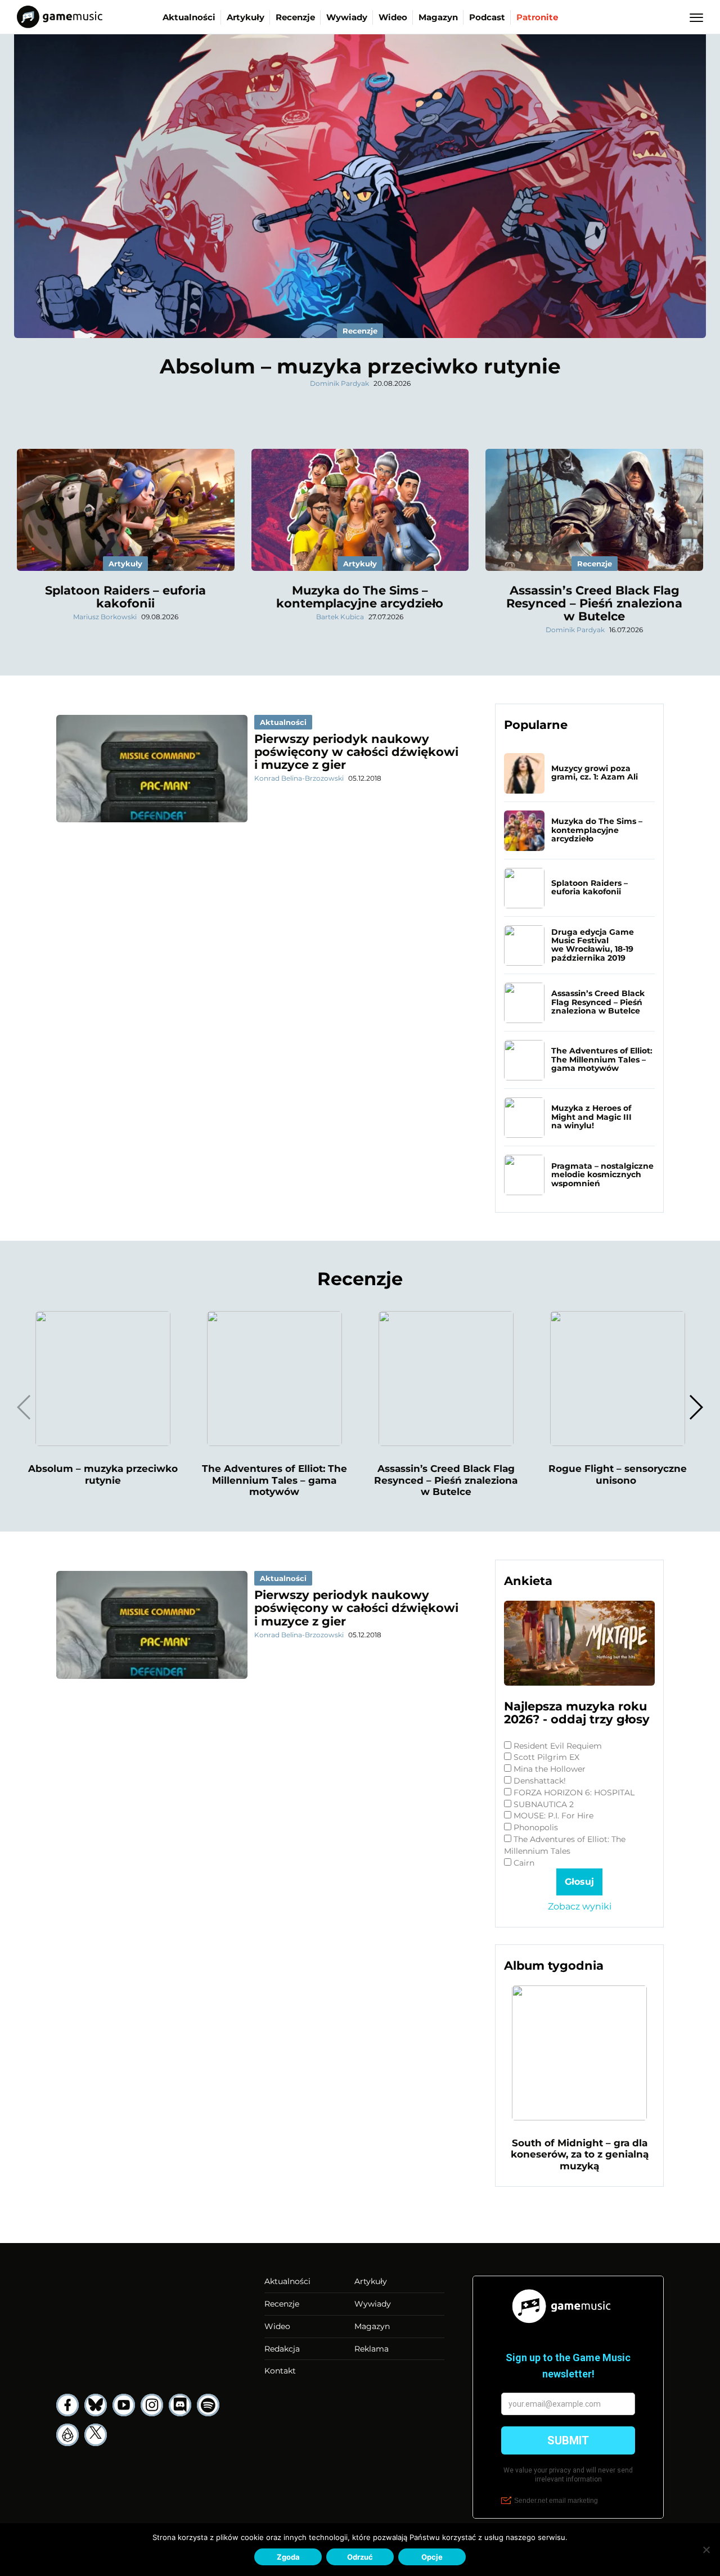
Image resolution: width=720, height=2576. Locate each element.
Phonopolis (536, 1827)
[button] (696, 1407)
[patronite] (67, 2435)
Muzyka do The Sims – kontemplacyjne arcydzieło (360, 597)
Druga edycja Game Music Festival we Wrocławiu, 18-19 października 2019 (593, 945)
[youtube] (124, 2405)
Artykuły (246, 17)
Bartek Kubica (340, 617)
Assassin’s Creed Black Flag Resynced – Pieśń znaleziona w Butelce (594, 603)
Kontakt (280, 2371)
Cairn (524, 1863)
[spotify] (208, 2405)
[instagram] (152, 2405)
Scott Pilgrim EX (546, 1757)
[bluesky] (96, 2405)
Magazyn (438, 17)
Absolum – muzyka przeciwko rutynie (360, 366)
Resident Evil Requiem (558, 1746)
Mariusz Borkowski (105, 617)
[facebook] (67, 2405)
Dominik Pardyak (339, 383)
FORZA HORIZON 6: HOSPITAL (574, 1793)
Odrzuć (360, 2557)
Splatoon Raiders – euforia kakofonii (125, 597)
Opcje (432, 2557)
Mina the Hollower (550, 1769)
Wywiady (347, 17)
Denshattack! (540, 1781)
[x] (96, 2435)
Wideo (393, 17)
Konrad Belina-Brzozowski (299, 778)
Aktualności (189, 17)
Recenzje (295, 17)
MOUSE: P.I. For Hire (553, 1816)
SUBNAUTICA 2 (544, 1804)
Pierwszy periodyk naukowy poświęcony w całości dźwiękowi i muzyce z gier (356, 752)
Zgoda (288, 2557)
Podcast (487, 17)
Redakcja (282, 2349)
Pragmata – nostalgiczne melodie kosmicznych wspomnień (602, 1175)
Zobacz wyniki (580, 1906)
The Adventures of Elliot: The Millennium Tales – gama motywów (602, 1059)
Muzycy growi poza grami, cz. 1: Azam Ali (595, 773)
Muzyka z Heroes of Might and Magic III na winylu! (591, 1117)
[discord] (180, 2405)
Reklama (372, 2349)
